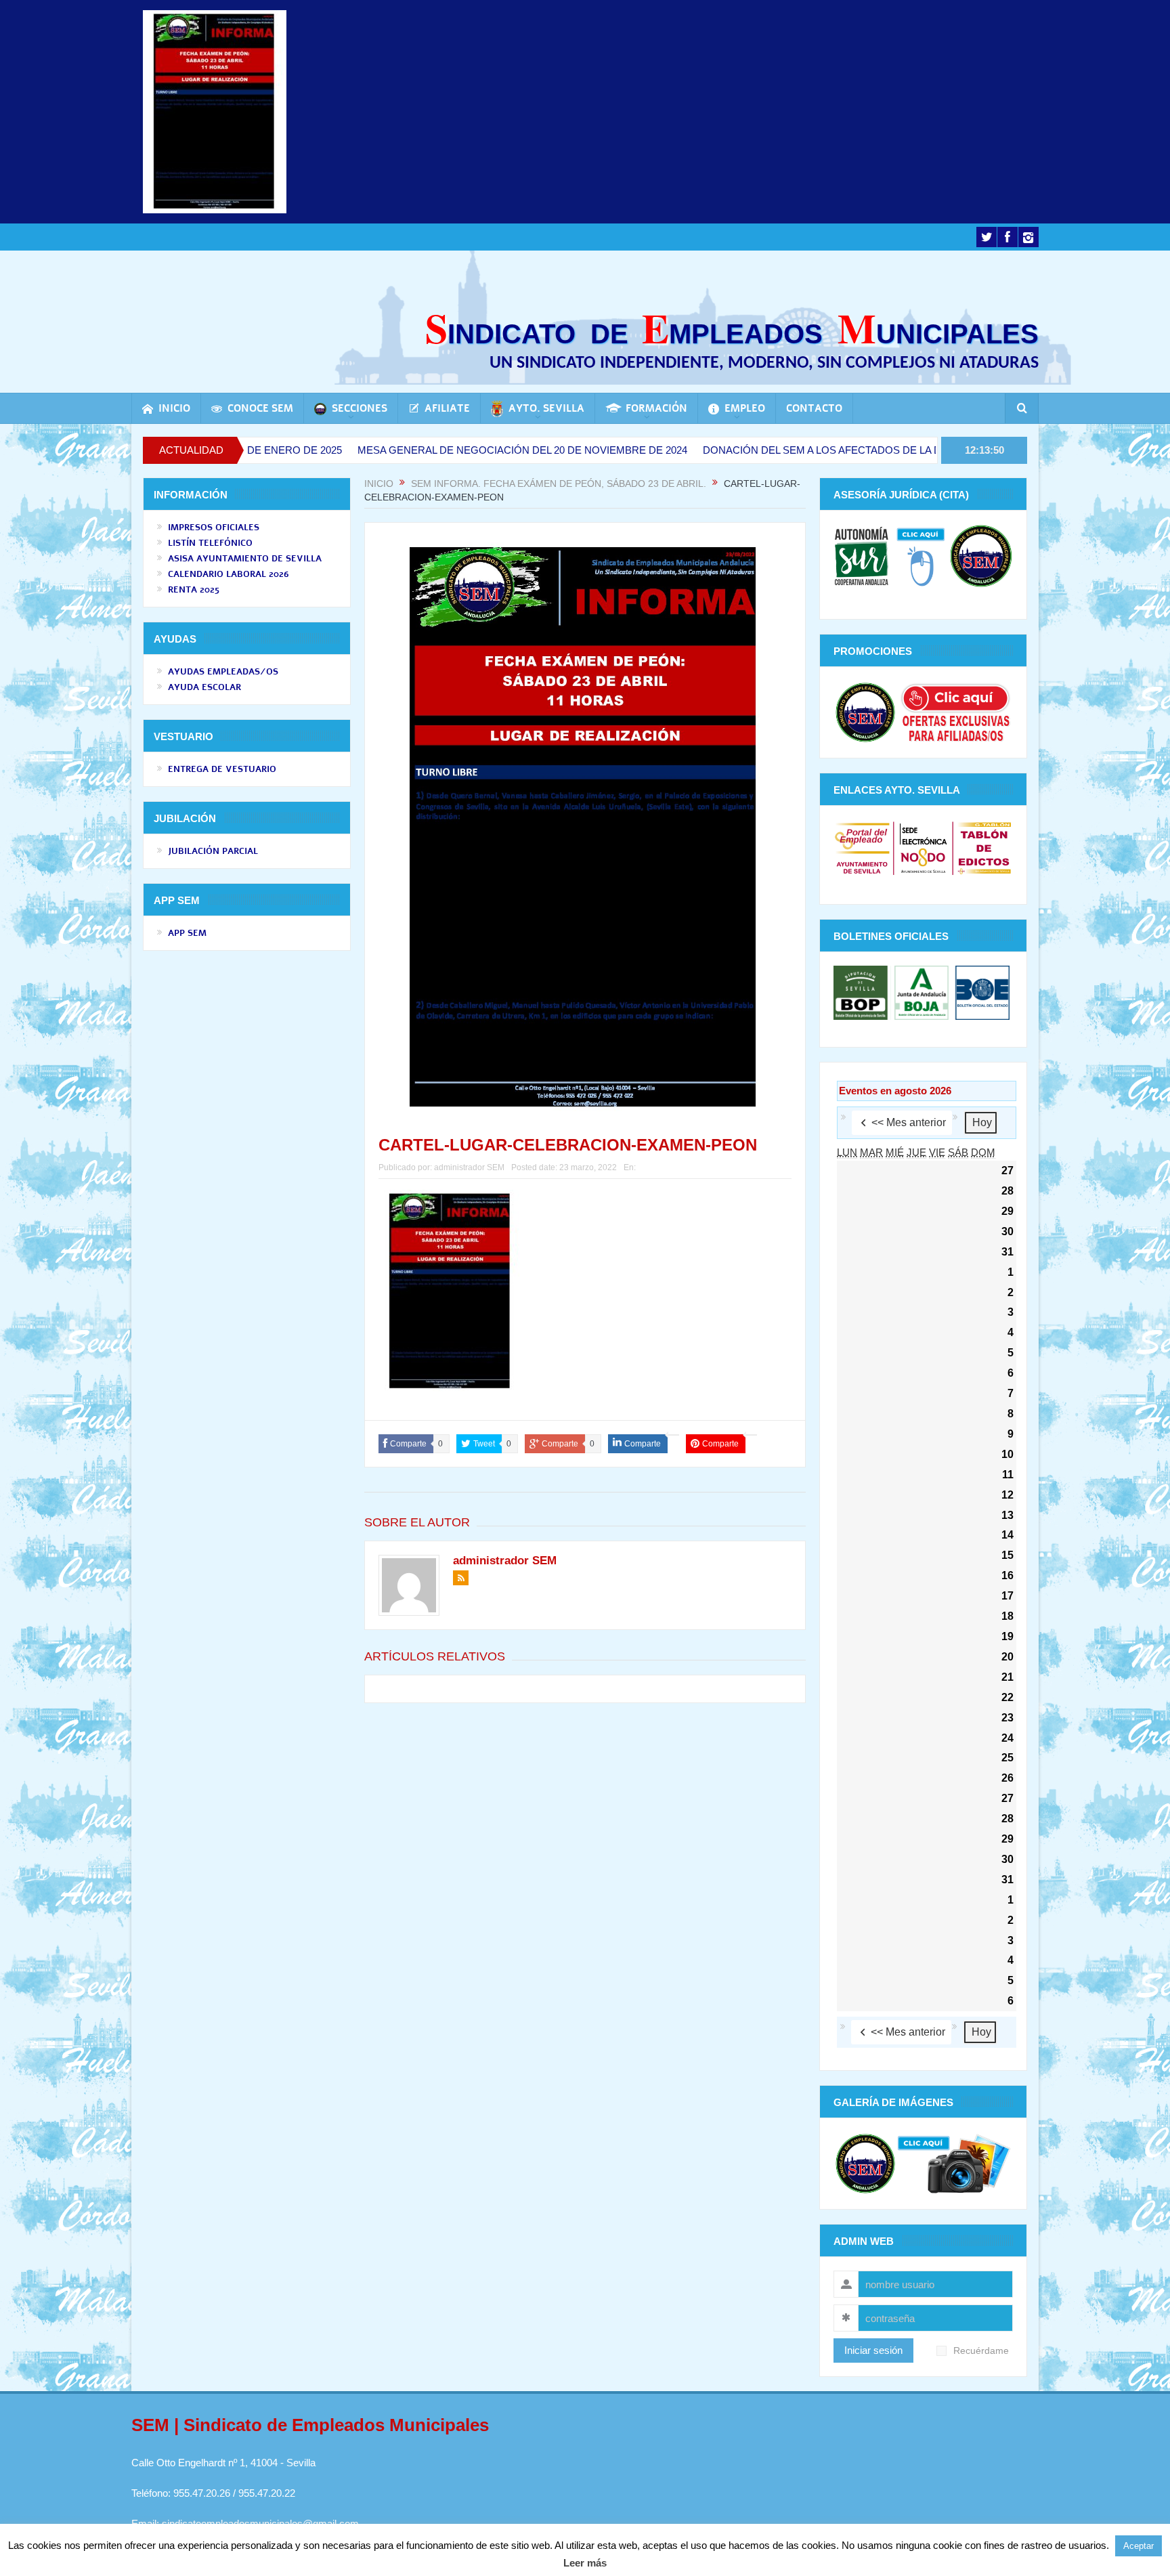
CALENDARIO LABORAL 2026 (229, 574)
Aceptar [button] (1139, 2546)
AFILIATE (447, 408)
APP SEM (187, 933)
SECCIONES (360, 408)
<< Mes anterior (909, 1122)
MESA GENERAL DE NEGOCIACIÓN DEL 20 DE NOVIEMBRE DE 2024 (414, 450)
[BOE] (981, 992)
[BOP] (862, 992)
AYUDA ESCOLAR (204, 687)
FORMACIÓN (656, 408)
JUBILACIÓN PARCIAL (213, 851)
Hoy (982, 1122)
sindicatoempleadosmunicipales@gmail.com (260, 2524)
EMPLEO (745, 408)
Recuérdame (981, 2351)
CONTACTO (814, 408)
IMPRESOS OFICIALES (214, 528)
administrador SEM (469, 1167)
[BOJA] (922, 992)
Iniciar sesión (873, 2350)
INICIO (174, 408)
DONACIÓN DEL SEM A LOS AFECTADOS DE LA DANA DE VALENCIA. (760, 450)
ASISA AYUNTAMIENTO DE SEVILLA (245, 559)
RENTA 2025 (194, 590)
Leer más (585, 2563)
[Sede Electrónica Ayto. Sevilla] (923, 847)
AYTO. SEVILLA (546, 408)
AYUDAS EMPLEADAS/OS (223, 672)
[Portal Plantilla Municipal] (862, 847)
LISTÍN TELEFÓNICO (210, 543)
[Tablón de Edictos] (984, 847)
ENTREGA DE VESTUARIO (222, 769)
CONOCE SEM (260, 408)
